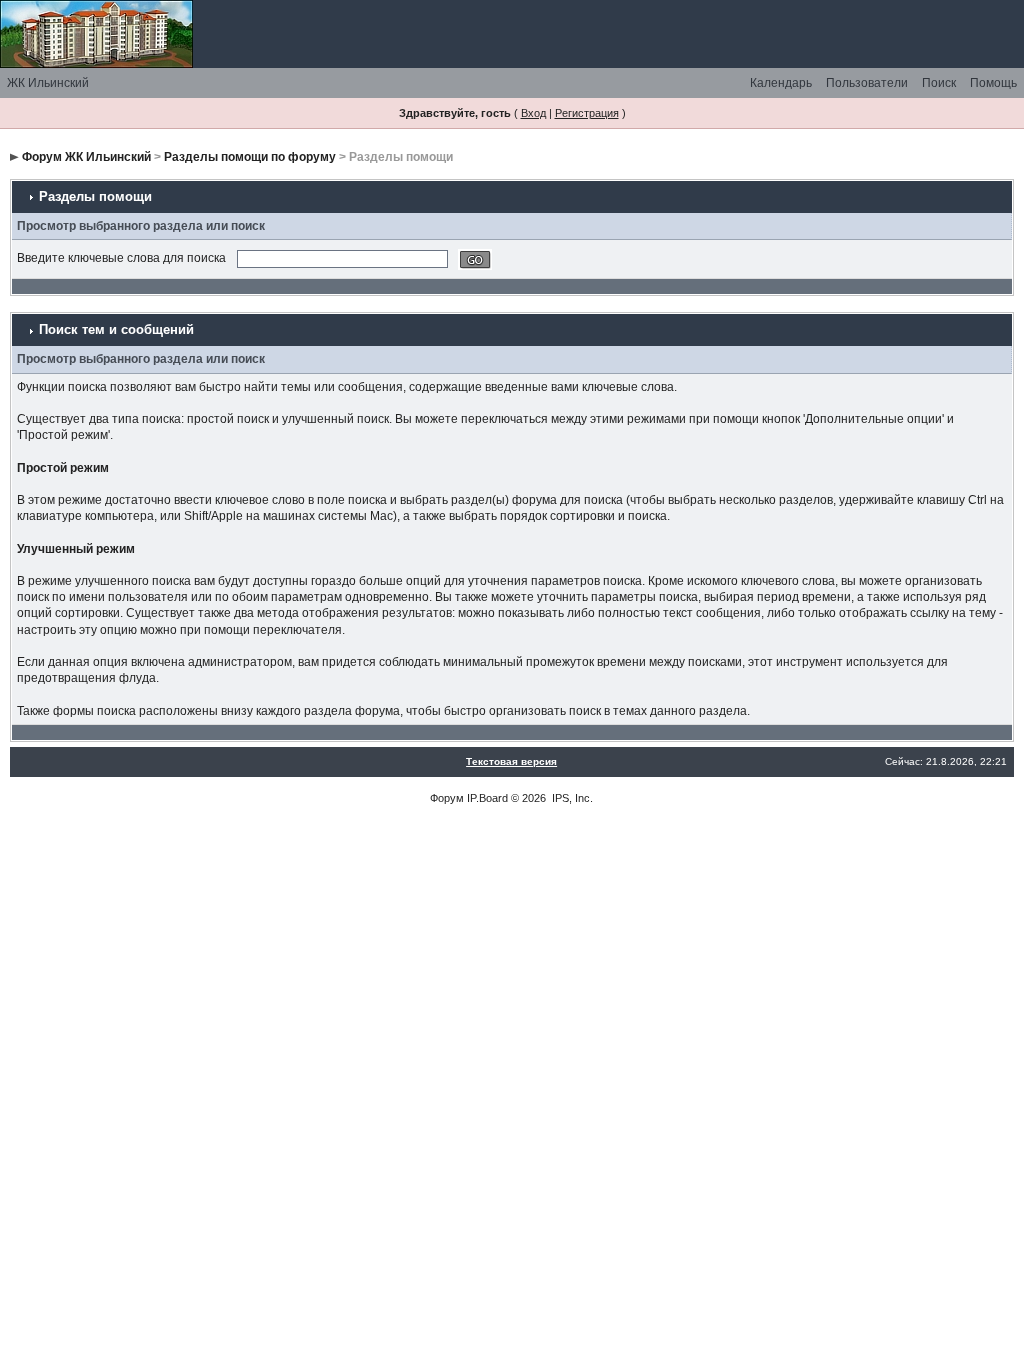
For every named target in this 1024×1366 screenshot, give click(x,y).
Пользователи (867, 83)
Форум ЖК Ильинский (86, 157)
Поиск (939, 83)
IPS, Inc (571, 798)
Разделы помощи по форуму (250, 157)
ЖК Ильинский (48, 83)
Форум (447, 798)
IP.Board (487, 798)
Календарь (781, 83)
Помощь (993, 83)
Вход (533, 113)
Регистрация (587, 113)
